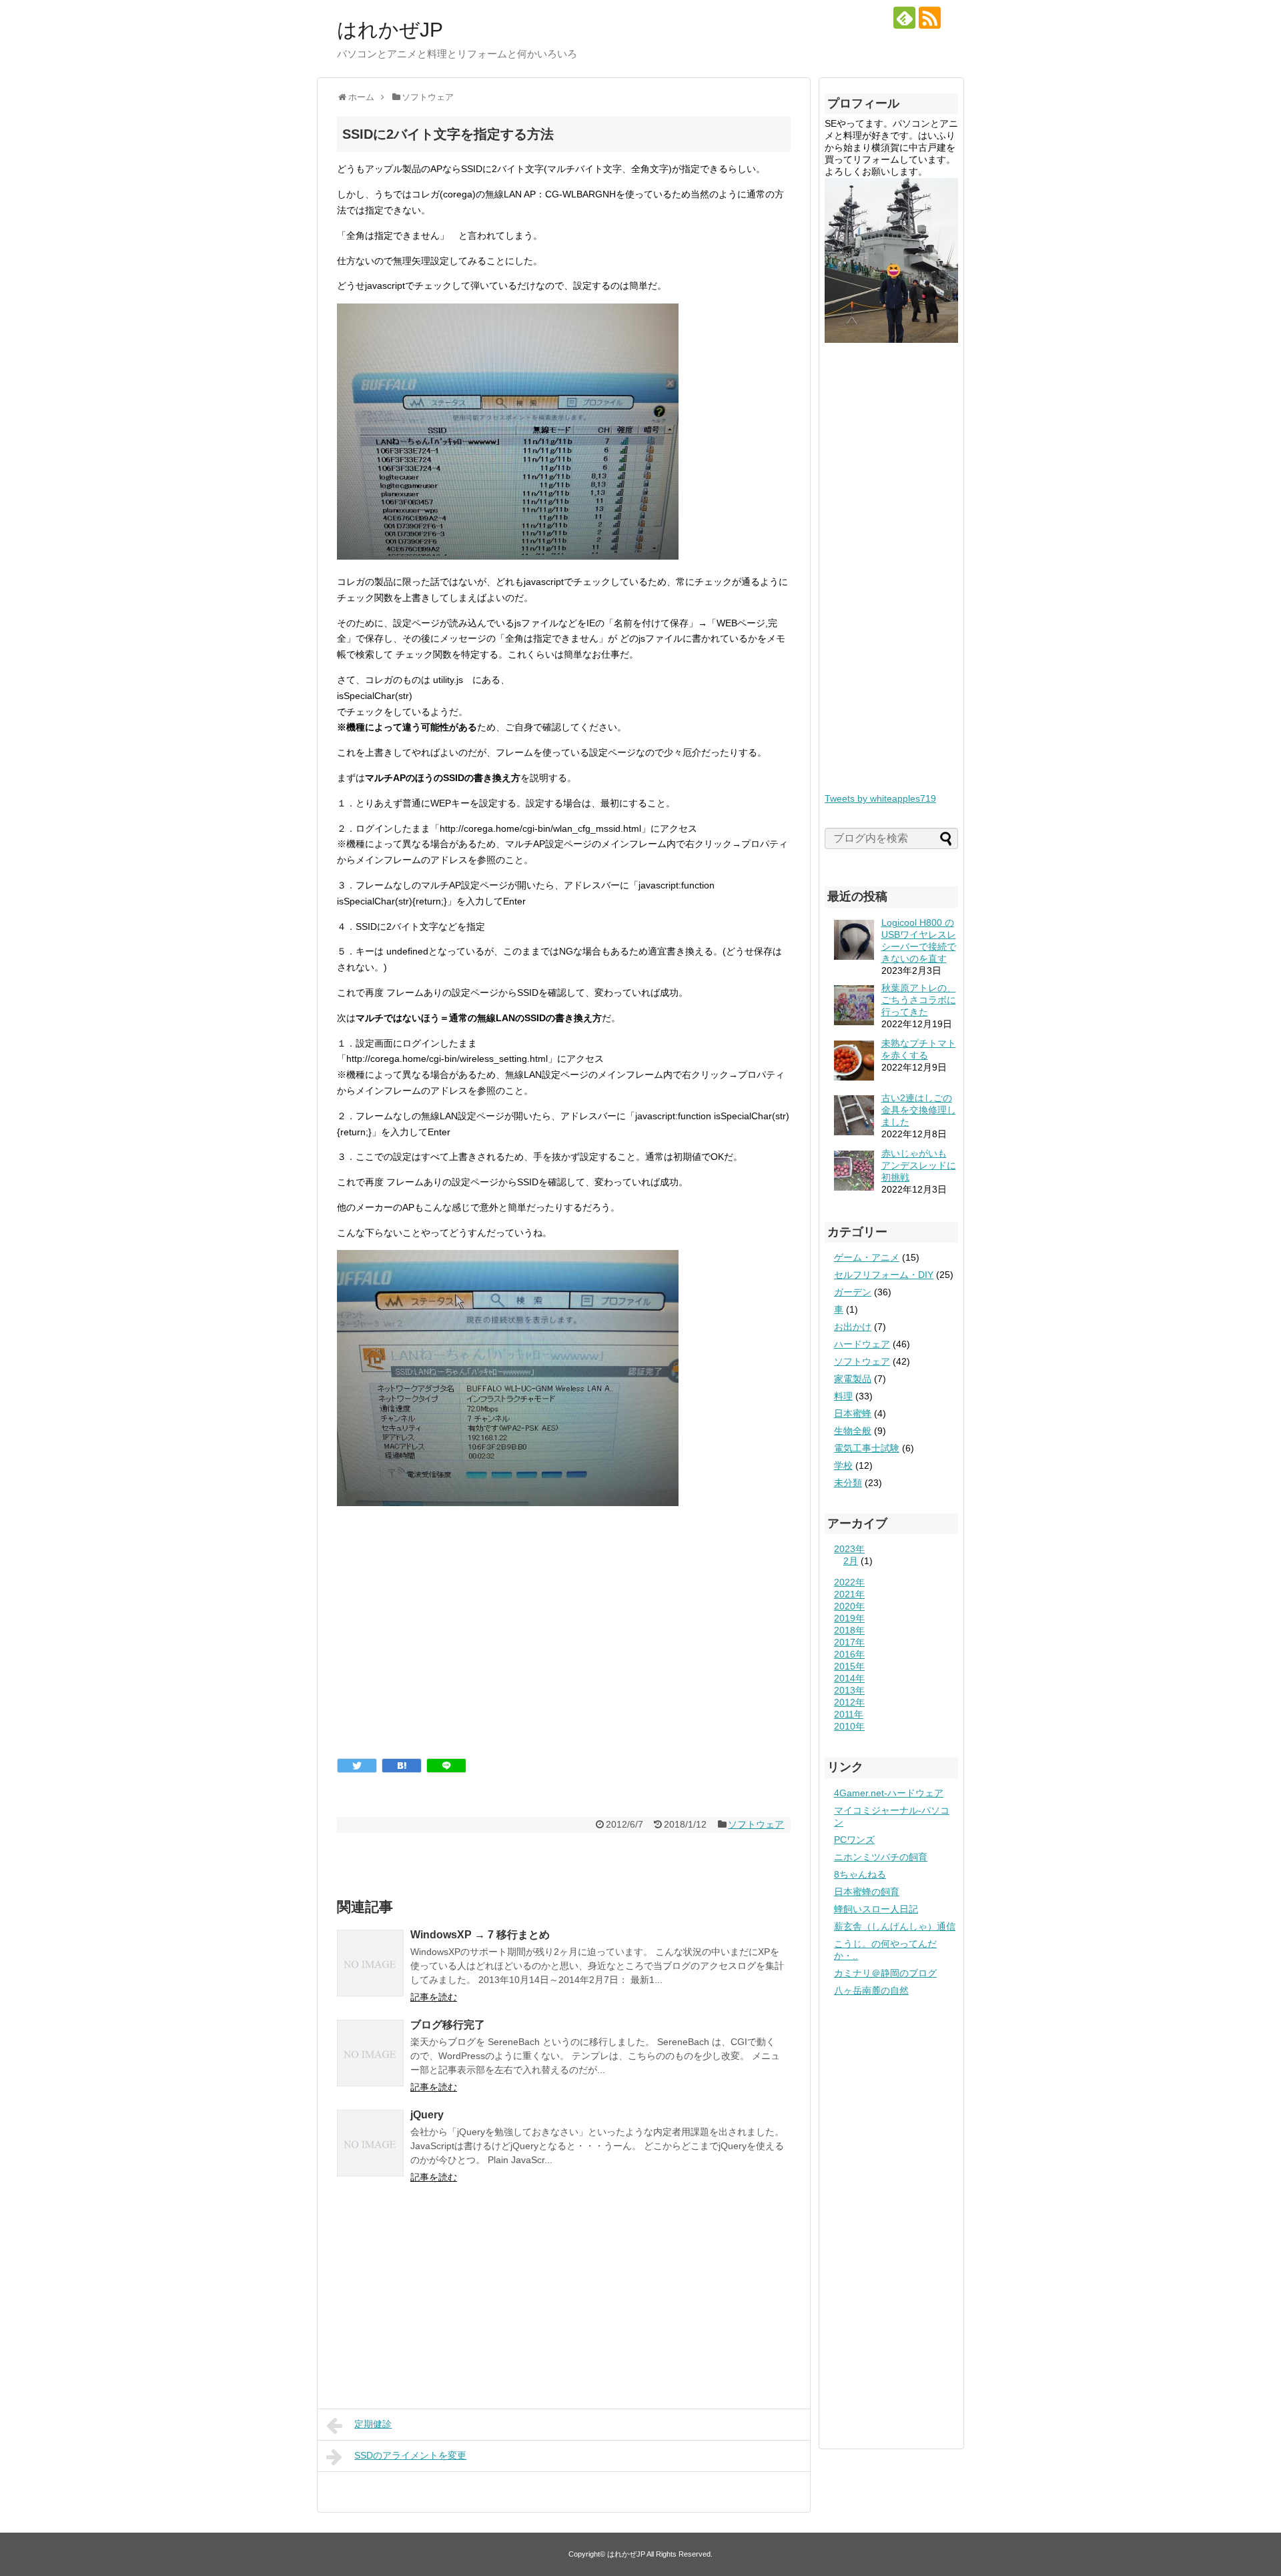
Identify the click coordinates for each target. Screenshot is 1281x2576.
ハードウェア (862, 1344)
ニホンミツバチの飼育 (881, 1857)
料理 (843, 1396)
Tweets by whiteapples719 (880, 798)
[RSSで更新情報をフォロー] (930, 18)
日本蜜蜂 (853, 1413)
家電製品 (853, 1379)
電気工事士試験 (867, 1448)
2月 (851, 1561)
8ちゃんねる (860, 1874)
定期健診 (373, 2424)
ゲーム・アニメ (867, 1257)
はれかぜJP (390, 30)
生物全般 (853, 1431)
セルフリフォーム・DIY (884, 1275)
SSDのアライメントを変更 (410, 2455)
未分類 (848, 1483)
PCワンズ (854, 1840)
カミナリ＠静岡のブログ (885, 1973)
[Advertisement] (564, 1645)
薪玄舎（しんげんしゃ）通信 (895, 1926)
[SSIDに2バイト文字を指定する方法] (402, 1766)
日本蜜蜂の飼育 (867, 1892)
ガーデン (853, 1292)
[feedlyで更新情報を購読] (904, 18)
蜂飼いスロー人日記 (876, 1909)
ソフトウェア (756, 1824)
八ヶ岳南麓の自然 (871, 1990)
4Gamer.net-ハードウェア (889, 1793)
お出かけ (853, 1327)
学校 (843, 1465)
